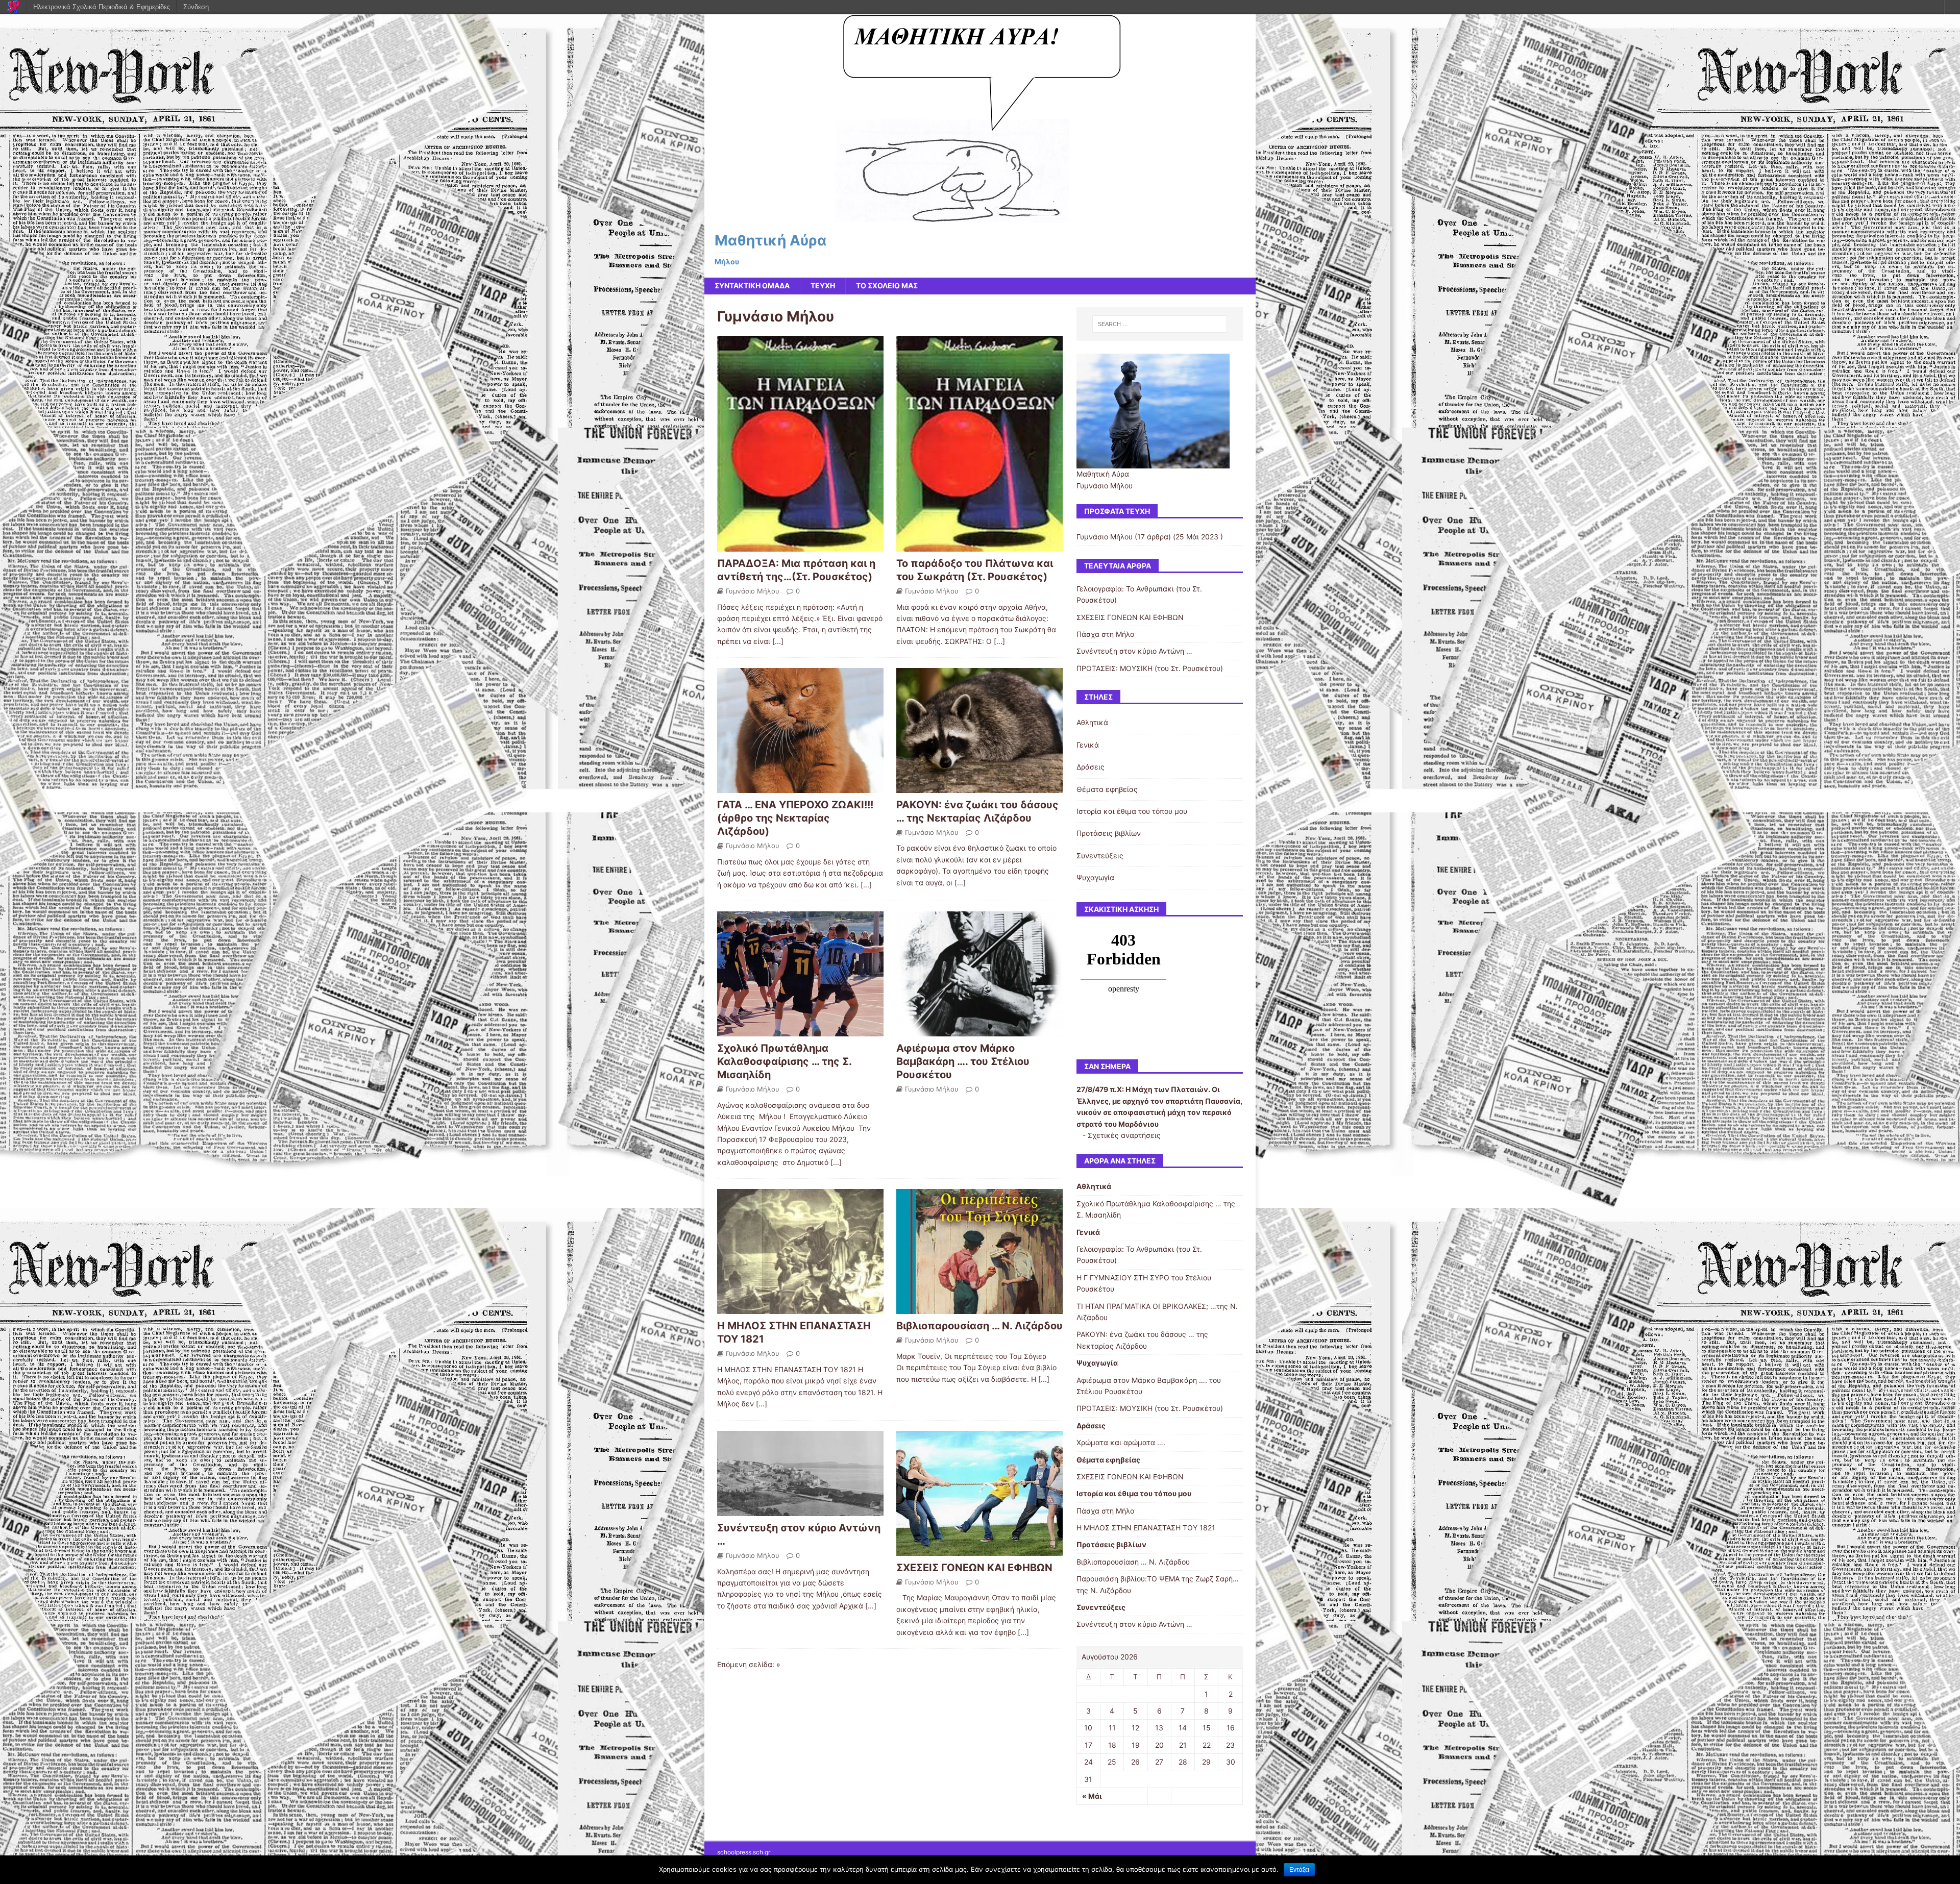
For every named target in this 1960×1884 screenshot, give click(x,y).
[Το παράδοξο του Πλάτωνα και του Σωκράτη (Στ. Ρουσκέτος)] (979, 545)
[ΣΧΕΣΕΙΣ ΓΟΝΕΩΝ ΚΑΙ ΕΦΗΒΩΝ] (979, 1550)
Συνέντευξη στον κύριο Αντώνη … (1134, 651)
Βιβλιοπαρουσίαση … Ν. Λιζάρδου (979, 1326)
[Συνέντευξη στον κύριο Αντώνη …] (800, 1510)
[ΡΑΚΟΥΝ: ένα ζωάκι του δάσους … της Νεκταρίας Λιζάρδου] (979, 787)
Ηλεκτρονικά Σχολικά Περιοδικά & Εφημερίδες (102, 7)
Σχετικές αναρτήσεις (1124, 1135)
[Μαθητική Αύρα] (980, 217)
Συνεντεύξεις (1100, 856)
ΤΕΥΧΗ (823, 286)
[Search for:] (1160, 324)
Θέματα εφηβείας (1107, 789)
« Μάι (1092, 1796)
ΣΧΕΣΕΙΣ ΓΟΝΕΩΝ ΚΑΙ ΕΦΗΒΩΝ (974, 1568)
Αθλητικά (1092, 722)
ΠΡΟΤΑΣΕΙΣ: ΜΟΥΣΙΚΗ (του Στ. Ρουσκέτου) (1150, 668)
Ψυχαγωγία (1095, 877)
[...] (778, 641)
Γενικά (1088, 745)
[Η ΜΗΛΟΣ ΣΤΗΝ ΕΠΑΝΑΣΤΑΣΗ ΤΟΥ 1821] (800, 1308)
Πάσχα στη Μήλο (1105, 634)
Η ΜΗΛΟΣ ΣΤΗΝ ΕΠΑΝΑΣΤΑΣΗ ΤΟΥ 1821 (1146, 1528)
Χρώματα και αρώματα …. (1121, 1442)
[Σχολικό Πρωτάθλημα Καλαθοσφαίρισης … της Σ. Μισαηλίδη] (800, 1031)
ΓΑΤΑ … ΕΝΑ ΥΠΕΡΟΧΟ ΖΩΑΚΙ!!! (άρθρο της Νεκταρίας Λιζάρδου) (795, 818)
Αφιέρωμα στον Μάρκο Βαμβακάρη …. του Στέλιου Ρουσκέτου (963, 1061)
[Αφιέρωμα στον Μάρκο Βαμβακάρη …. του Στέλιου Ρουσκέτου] (979, 1031)
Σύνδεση (196, 7)
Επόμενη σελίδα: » (749, 1664)
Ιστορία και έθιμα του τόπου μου (1132, 811)
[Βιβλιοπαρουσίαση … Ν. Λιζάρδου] (979, 1308)
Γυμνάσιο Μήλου (753, 591)
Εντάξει (1299, 1870)
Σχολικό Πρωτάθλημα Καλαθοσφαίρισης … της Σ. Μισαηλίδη (784, 1061)
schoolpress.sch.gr (744, 1852)
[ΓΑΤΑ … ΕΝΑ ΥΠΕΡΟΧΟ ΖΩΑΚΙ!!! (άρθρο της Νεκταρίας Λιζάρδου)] (800, 787)
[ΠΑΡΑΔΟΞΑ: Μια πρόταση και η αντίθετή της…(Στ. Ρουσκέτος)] (800, 545)
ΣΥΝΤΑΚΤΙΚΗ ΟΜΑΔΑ (752, 286)
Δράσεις (1091, 767)
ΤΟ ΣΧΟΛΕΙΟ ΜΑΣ (887, 286)
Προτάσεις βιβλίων (1109, 833)
